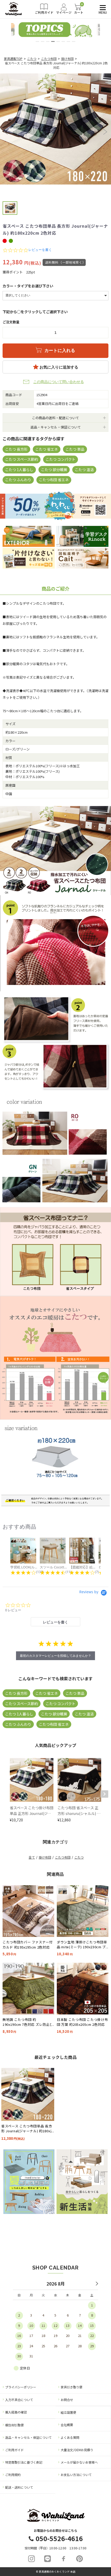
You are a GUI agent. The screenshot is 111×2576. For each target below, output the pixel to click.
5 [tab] (58, 41)
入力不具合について (19, 2400)
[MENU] (102, 8)
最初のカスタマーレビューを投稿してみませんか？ (55, 1656)
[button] (6, 132)
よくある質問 (70, 2437)
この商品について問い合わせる (59, 382)
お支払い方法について (76, 2475)
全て (32, 1857)
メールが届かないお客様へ (79, 2462)
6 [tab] (63, 41)
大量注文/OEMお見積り (77, 2450)
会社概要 (67, 2425)
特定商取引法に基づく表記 (24, 2462)
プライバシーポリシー (21, 2387)
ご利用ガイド (14, 2450)
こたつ (32, 59)
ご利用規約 (13, 2475)
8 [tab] (74, 41)
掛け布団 (67, 59)
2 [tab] (43, 41)
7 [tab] (68, 41)
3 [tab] (48, 41)
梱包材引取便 (14, 2425)
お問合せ (67, 2400)
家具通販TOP (13, 59)
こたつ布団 (49, 59)
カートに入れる (59, 351)
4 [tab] (53, 41)
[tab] (56, 1622)
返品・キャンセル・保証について (28, 2437)
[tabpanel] (55, 30)
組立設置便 (68, 2412)
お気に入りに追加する (58, 367)
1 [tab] (37, 41)
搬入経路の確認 (16, 2412)
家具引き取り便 (72, 2387)
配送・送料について (19, 2487)
